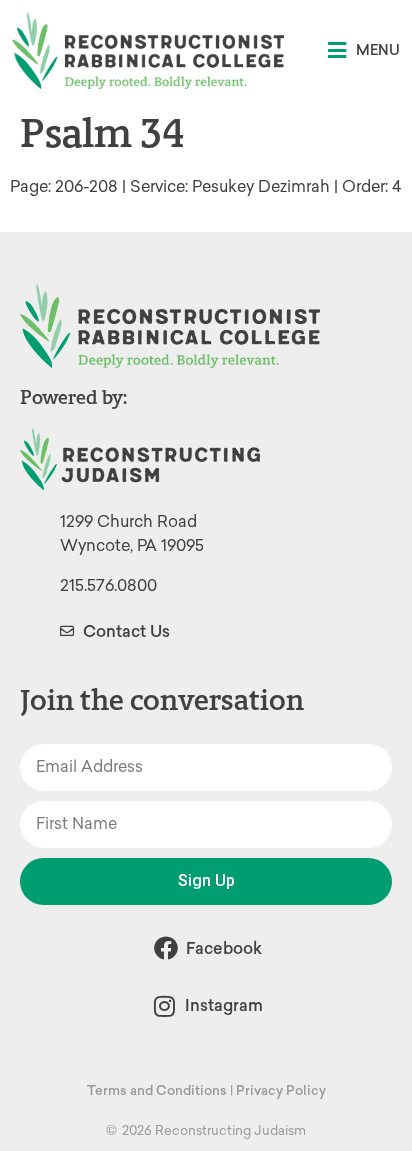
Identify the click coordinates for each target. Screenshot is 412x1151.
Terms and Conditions (157, 1090)
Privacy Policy (281, 1090)
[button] (364, 50)
